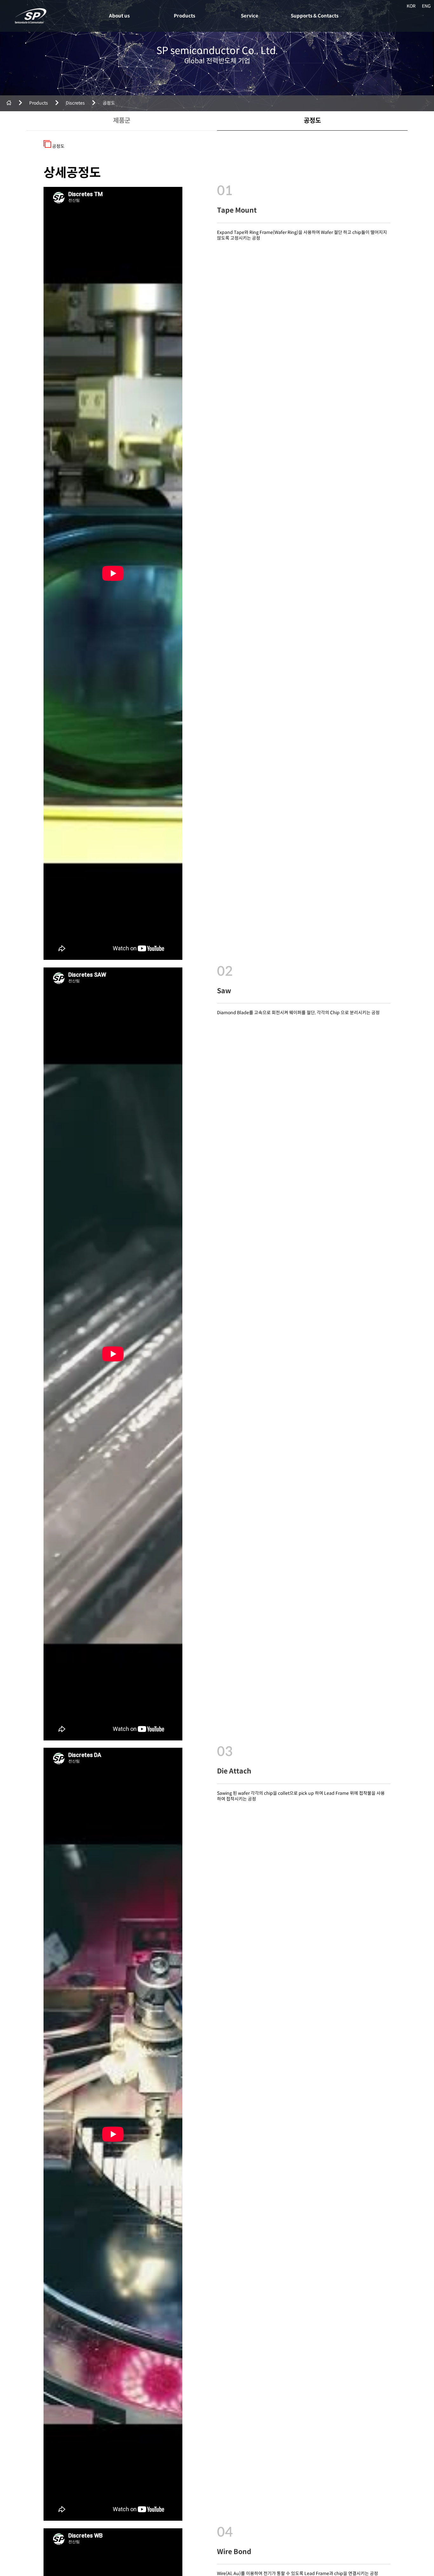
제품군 (122, 121)
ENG (426, 6)
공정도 (312, 121)
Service (250, 16)
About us (119, 16)
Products (184, 16)
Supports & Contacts (315, 16)
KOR (411, 6)
